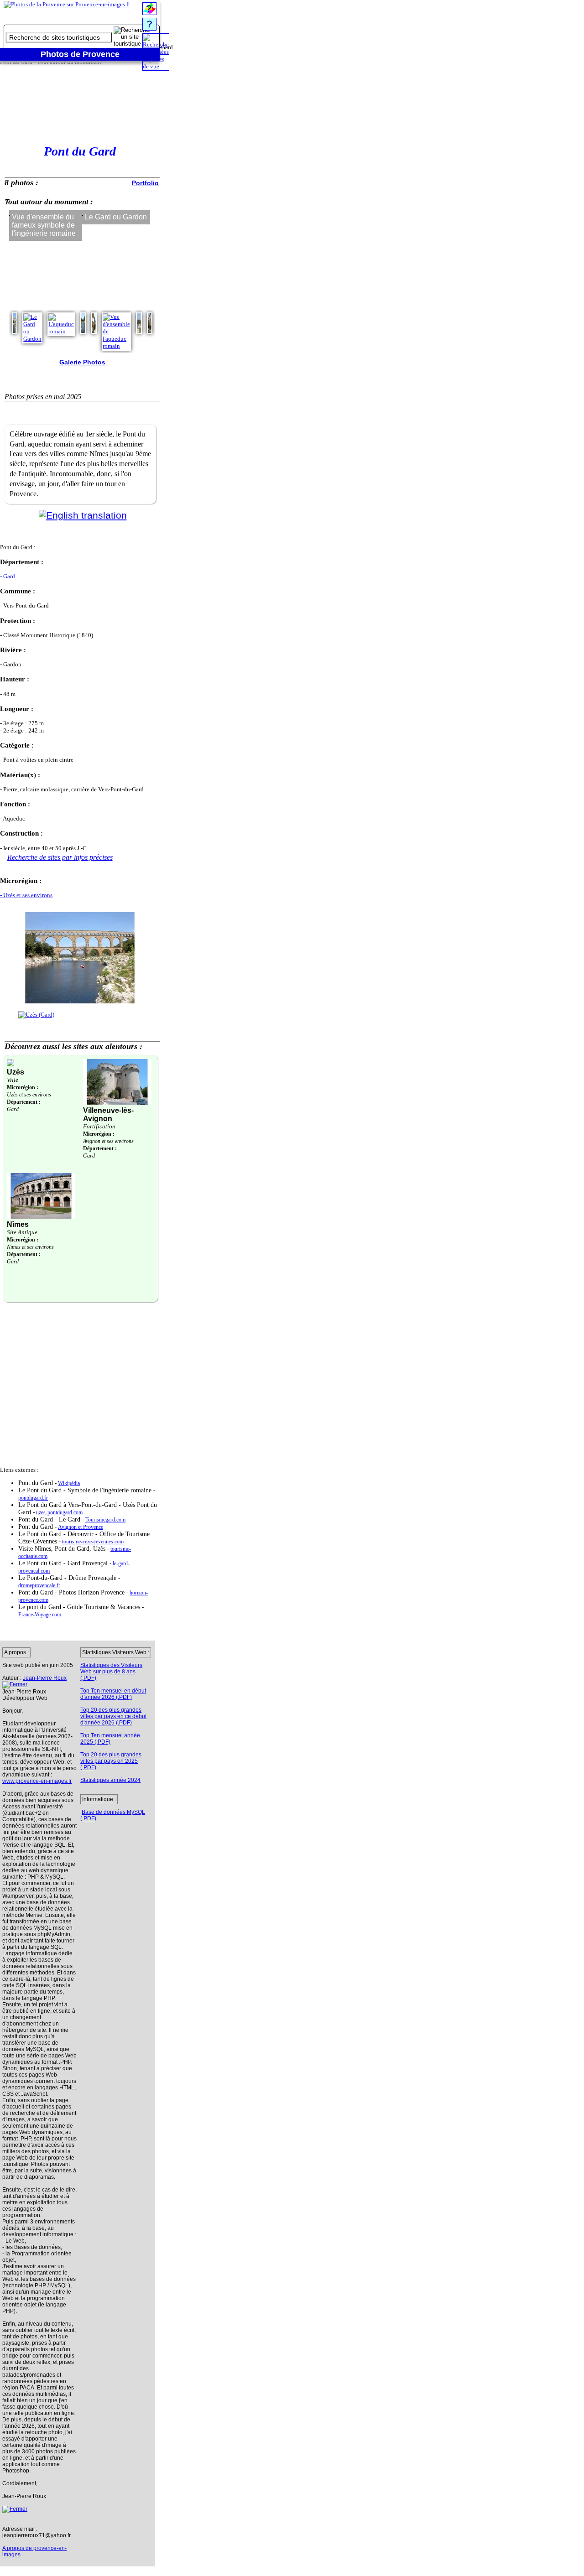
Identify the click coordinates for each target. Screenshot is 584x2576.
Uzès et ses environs (29, 1095)
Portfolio (145, 183)
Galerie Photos (82, 362)
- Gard (8, 576)
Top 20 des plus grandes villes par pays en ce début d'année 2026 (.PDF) (113, 1716)
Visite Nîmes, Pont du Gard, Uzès (63, 1549)
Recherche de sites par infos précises (60, 857)
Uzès (16, 1072)
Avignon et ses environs (108, 1141)
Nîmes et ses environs (30, 1247)
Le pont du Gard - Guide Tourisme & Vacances (80, 1607)
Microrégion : (23, 1087)
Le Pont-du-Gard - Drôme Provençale (68, 1578)
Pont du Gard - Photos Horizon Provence (72, 1592)
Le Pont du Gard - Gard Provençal (64, 1563)
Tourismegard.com (105, 1520)
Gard (13, 1109)
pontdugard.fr (33, 1498)
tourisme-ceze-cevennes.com (93, 1542)
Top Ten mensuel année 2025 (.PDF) (110, 1739)
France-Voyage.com (40, 1615)
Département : (24, 1102)
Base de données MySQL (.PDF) (113, 1815)
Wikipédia (69, 1483)
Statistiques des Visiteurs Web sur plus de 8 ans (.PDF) (111, 1672)
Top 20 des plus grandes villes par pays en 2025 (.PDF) (111, 1761)
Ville (13, 1080)
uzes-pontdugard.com (59, 1513)
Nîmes (18, 1224)
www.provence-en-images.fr (37, 1781)
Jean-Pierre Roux (45, 1678)
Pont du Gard (36, 1483)
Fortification (99, 1126)
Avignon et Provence (81, 1527)
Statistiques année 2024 (110, 1780)
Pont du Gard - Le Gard (50, 1519)
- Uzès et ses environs (26, 895)
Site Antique (22, 1232)
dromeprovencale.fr (39, 1586)
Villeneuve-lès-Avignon (108, 1114)
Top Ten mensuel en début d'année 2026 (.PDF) (113, 1694)
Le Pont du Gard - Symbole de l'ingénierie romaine (86, 1490)
